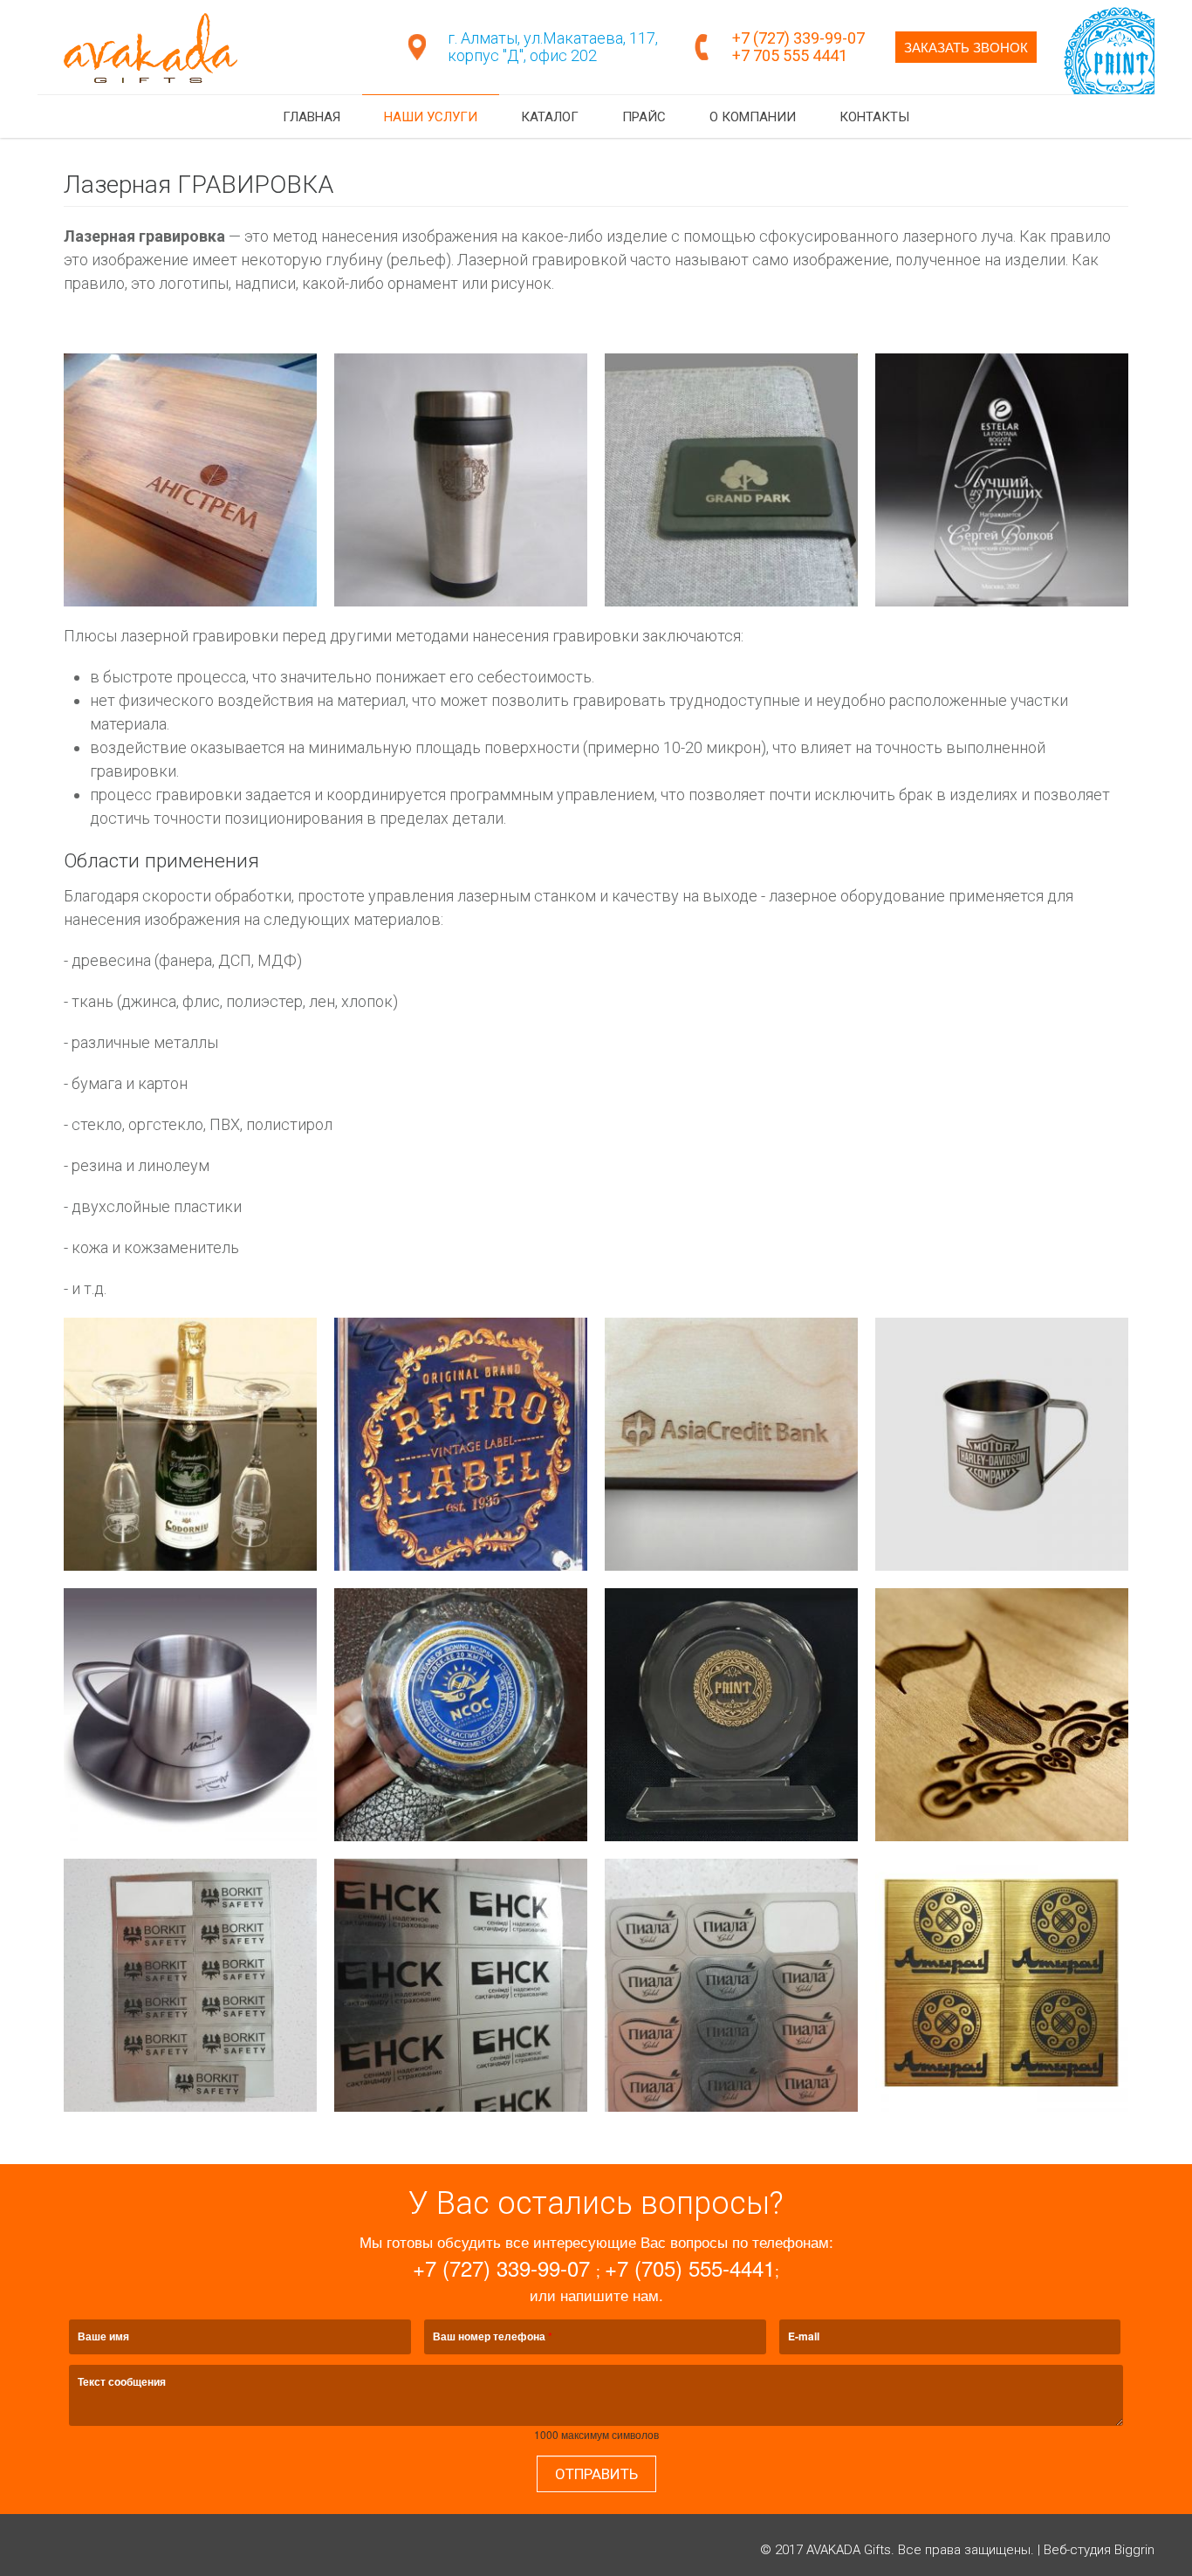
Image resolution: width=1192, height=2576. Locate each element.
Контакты (874, 117)
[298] (731, 1715)
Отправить (596, 2474)
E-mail (804, 2336)
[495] (1002, 1985)
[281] (190, 1715)
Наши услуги (431, 117)
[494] (731, 1985)
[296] (461, 1715)
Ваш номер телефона (493, 2336)
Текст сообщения (122, 2381)
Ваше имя (103, 2336)
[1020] (1002, 480)
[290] (461, 1444)
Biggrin (1134, 2550)
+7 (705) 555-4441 (690, 2268)
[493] (461, 1985)
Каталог (550, 117)
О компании (753, 117)
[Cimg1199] (190, 480)
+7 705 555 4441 (790, 55)
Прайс (644, 117)
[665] (731, 480)
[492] (190, 1985)
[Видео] (1109, 90)
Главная (312, 117)
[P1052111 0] (461, 480)
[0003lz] (731, 1444)
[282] (190, 1444)
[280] (1002, 1444)
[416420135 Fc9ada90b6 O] (1002, 1715)
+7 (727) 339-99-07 (800, 38)
